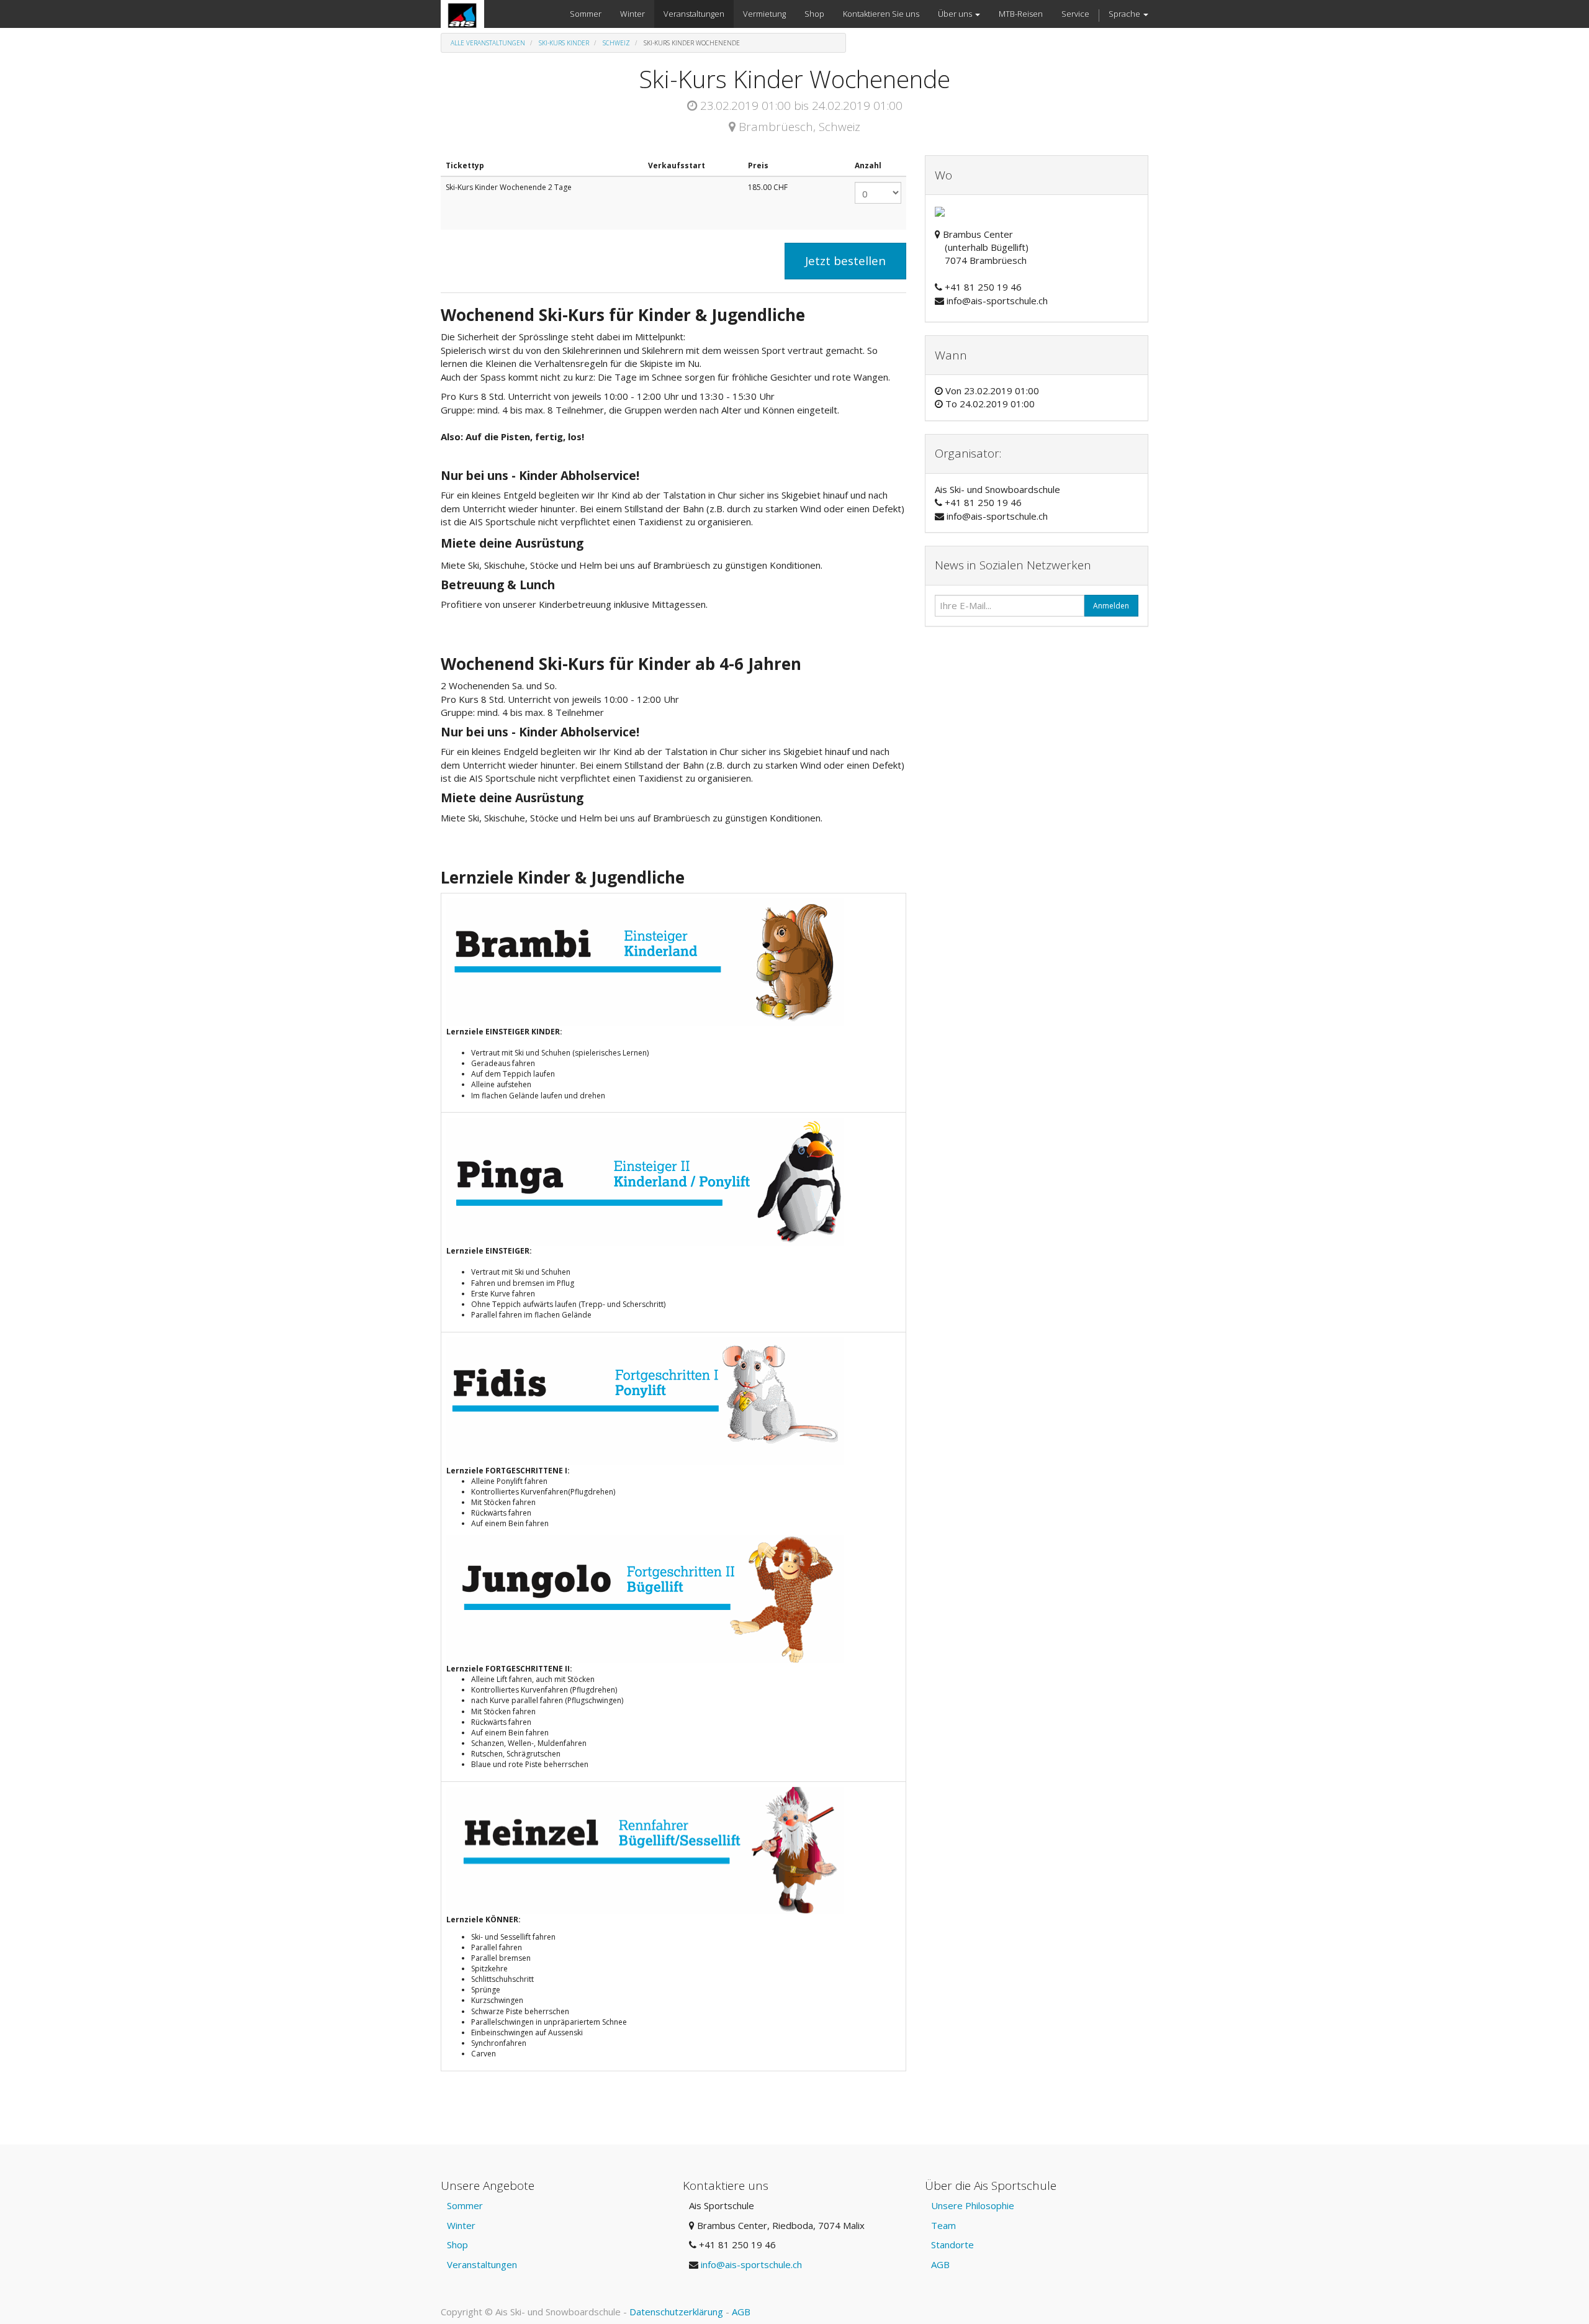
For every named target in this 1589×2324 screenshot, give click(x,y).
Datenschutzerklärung (676, 2312)
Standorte (952, 2245)
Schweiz (616, 43)
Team (943, 2225)
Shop (457, 2245)
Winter (461, 2225)
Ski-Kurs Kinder (564, 43)
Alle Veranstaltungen (488, 43)
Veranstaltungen (482, 2264)
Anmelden (1111, 606)
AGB (940, 2264)
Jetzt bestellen (845, 261)
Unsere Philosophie (973, 2205)
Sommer (465, 2205)
